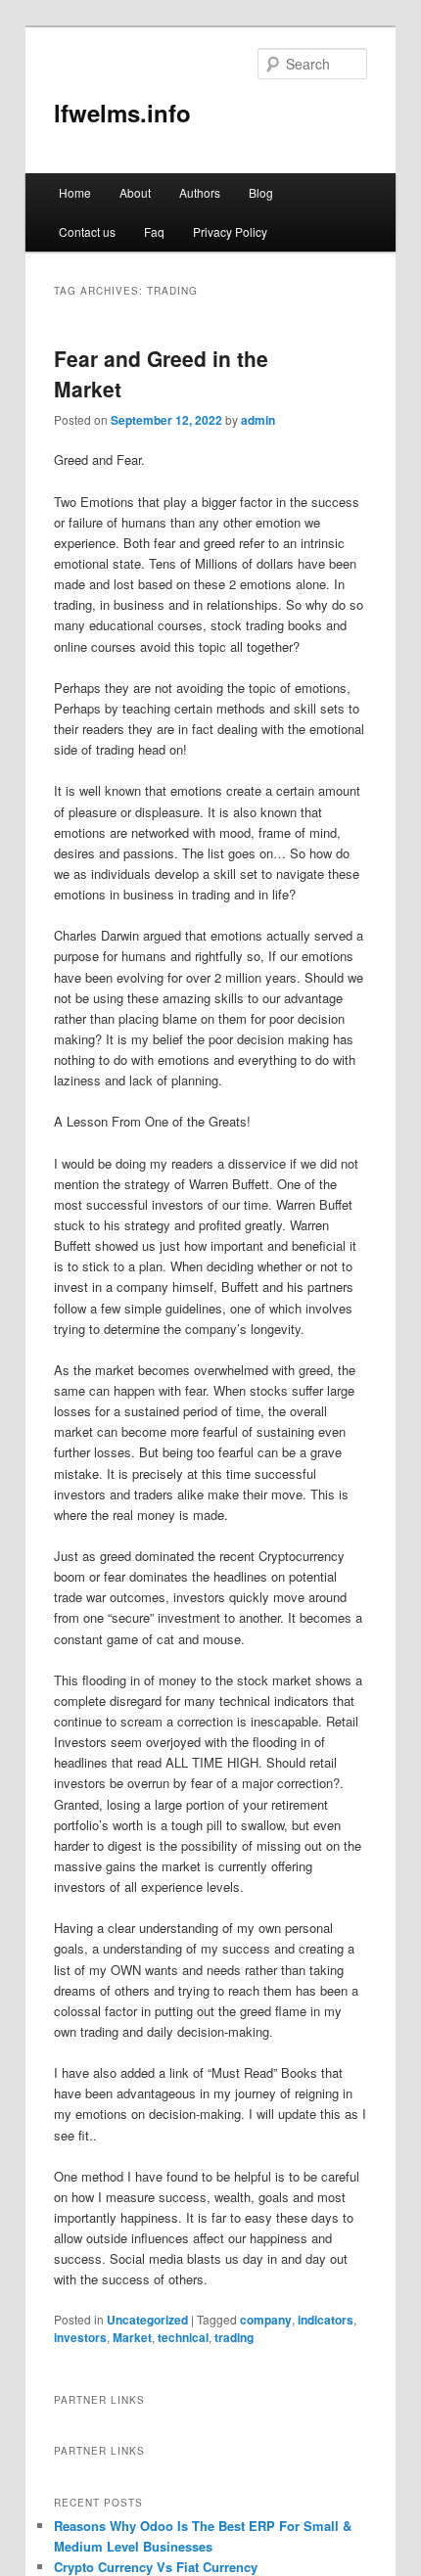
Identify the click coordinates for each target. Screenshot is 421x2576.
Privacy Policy (230, 231)
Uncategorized (147, 2320)
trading (234, 2337)
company (266, 2320)
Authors (200, 192)
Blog (261, 192)
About (135, 192)
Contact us (87, 231)
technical (183, 2337)
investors (80, 2337)
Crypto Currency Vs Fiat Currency (156, 2567)
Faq (154, 231)
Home (75, 192)
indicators (326, 2320)
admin (258, 420)
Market (132, 2337)
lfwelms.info (122, 113)
